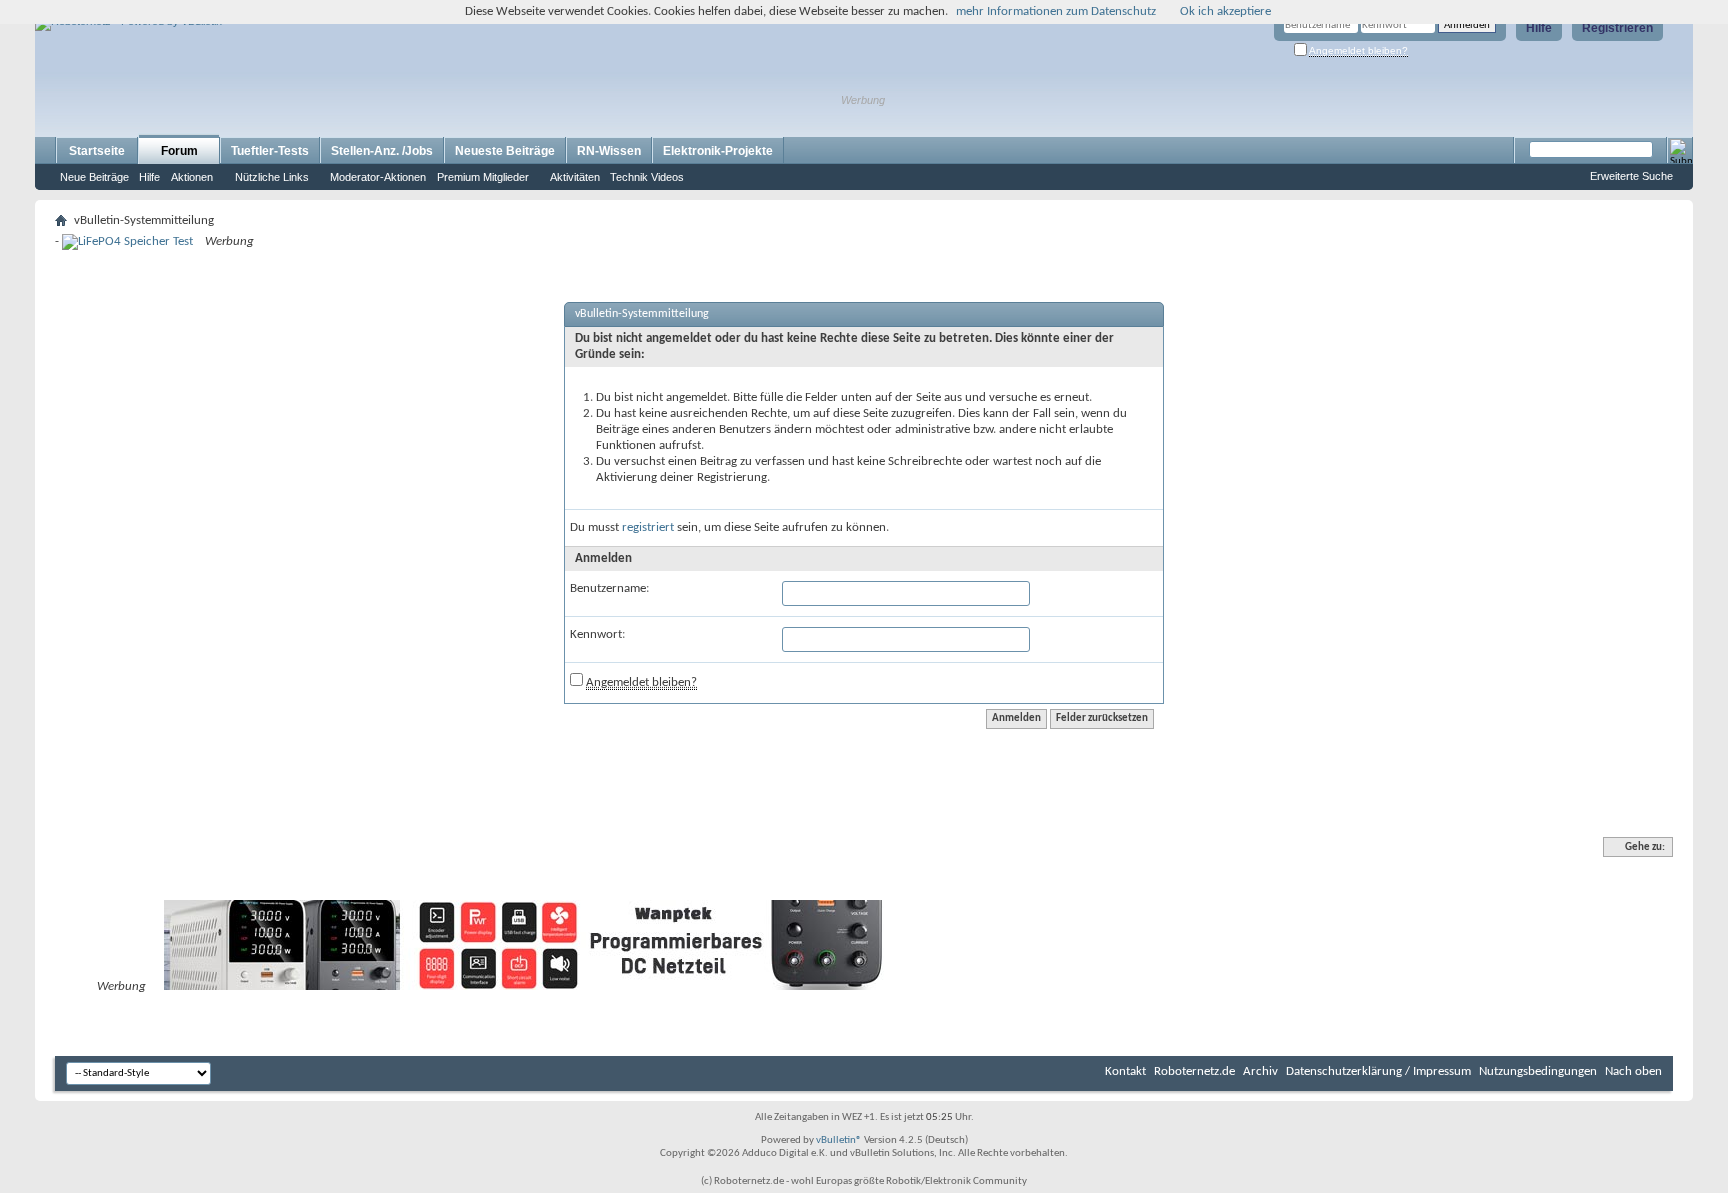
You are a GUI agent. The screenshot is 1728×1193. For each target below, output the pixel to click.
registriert (648, 527)
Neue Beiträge (94, 177)
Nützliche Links (272, 177)
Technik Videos (647, 177)
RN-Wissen (609, 151)
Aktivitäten (575, 177)
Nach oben (1633, 1071)
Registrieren (1617, 28)
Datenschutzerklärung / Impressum (1378, 1071)
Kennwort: (597, 634)
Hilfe (1539, 28)
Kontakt (1125, 1071)
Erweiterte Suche (1631, 176)
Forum (179, 151)
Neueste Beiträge (505, 151)
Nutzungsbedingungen (1538, 1071)
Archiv (1260, 1071)
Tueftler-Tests (270, 151)
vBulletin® (839, 1140)
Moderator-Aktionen (378, 177)
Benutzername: (609, 588)
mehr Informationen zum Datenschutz (1056, 11)
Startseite (97, 151)
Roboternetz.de (1194, 1071)
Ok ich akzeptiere (1225, 11)
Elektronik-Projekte (718, 151)
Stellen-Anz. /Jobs (382, 151)
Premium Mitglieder (483, 177)
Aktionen (192, 177)
